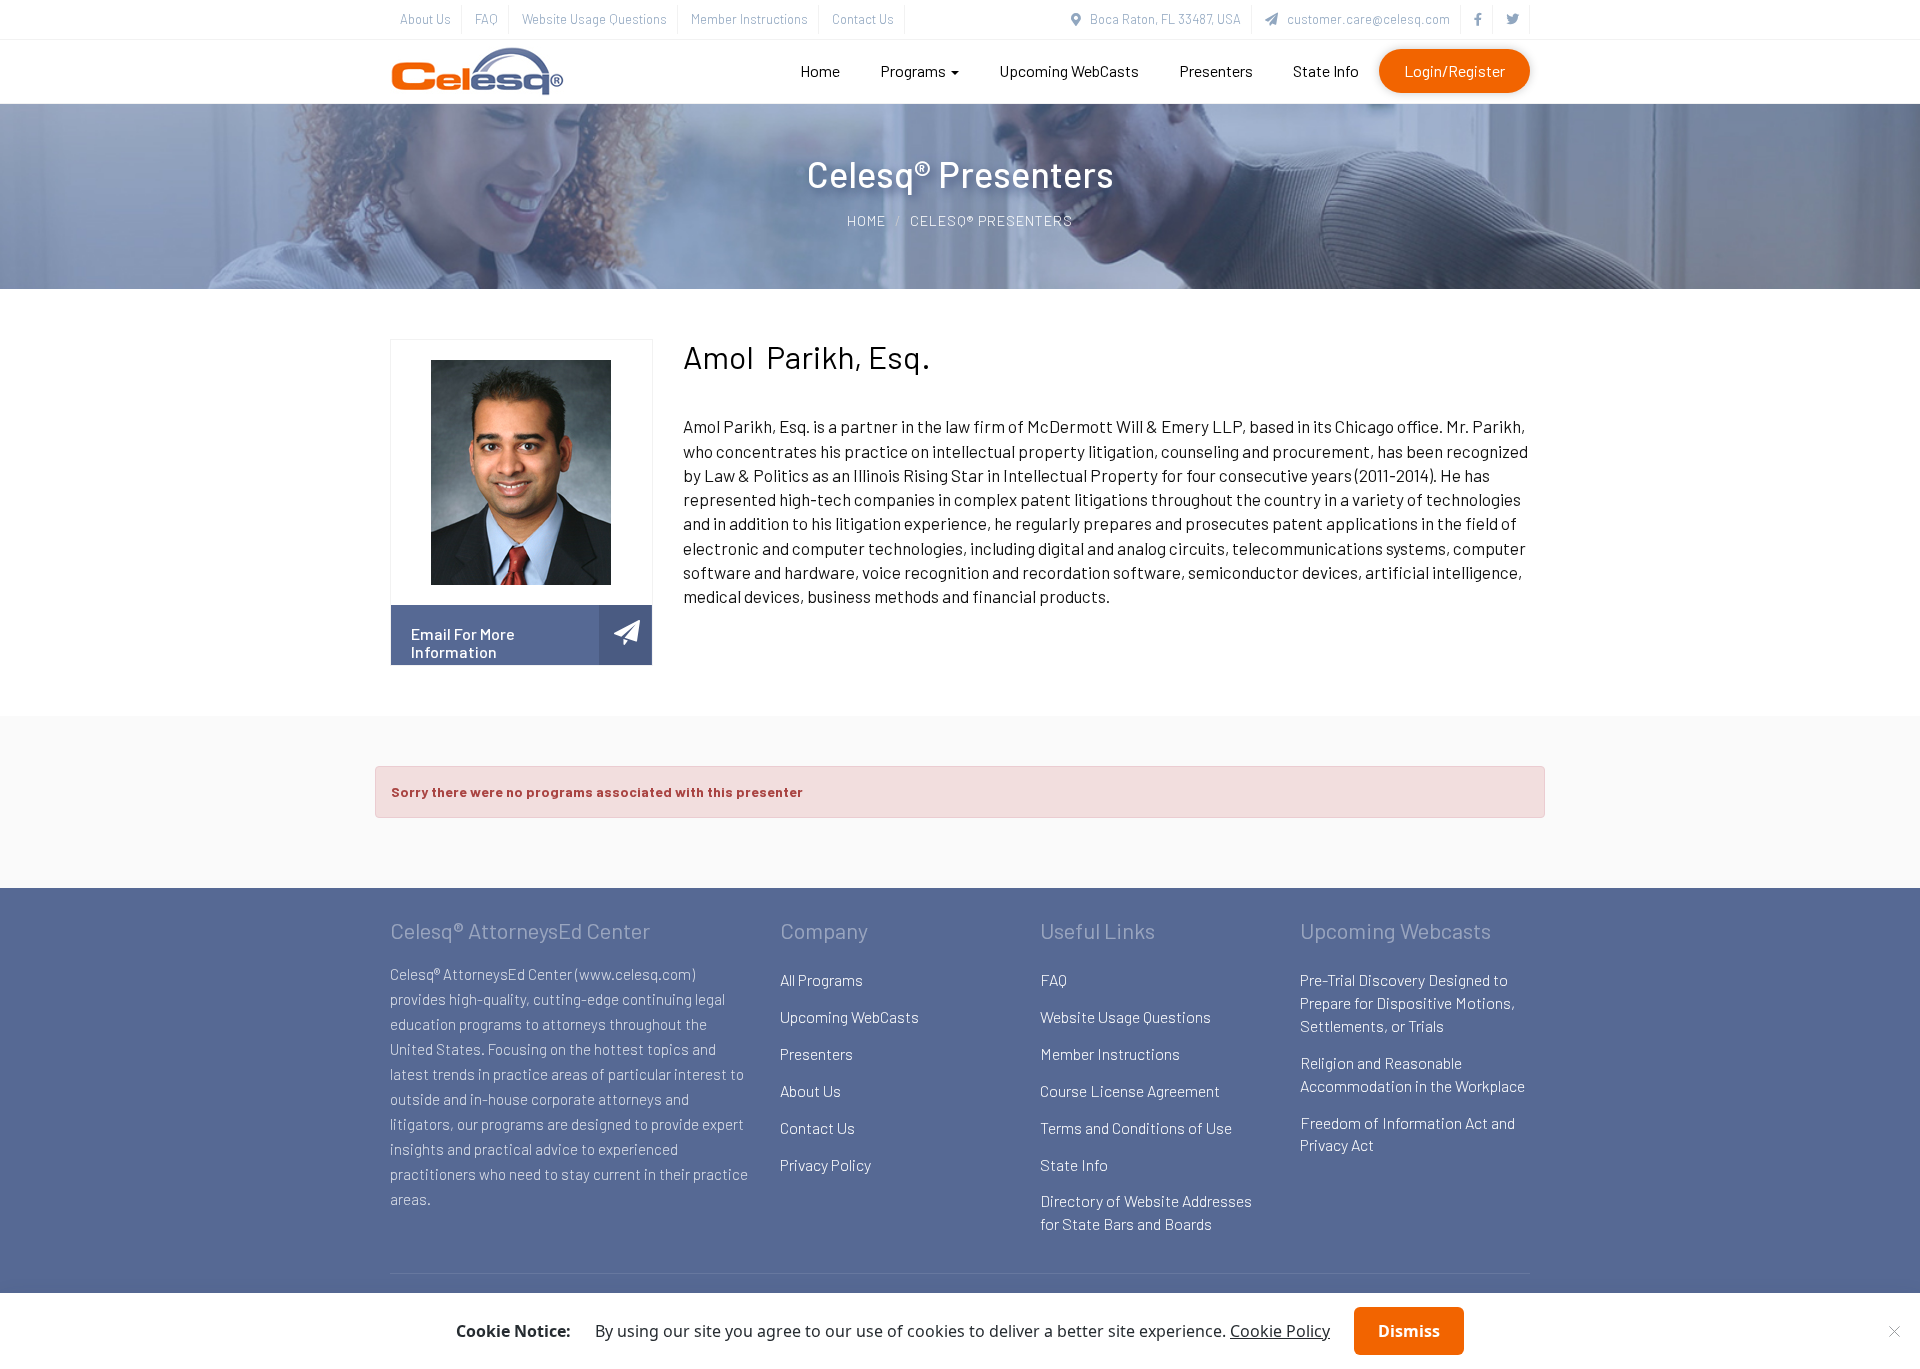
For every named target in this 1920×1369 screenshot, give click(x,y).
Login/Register (1454, 70)
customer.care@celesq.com (1364, 19)
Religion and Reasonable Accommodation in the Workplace (1412, 1074)
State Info (1326, 70)
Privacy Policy (825, 1164)
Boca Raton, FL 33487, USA (1161, 19)
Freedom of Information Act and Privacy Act (1407, 1134)
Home (820, 70)
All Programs (821, 979)
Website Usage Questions (594, 19)
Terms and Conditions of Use (1136, 1127)
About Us (425, 19)
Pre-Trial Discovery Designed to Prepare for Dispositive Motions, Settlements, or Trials (1407, 1002)
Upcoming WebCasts (1069, 70)
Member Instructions (749, 19)
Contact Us (863, 19)
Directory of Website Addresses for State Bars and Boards (1146, 1212)
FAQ (486, 19)
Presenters (1216, 70)
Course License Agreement (1130, 1090)
